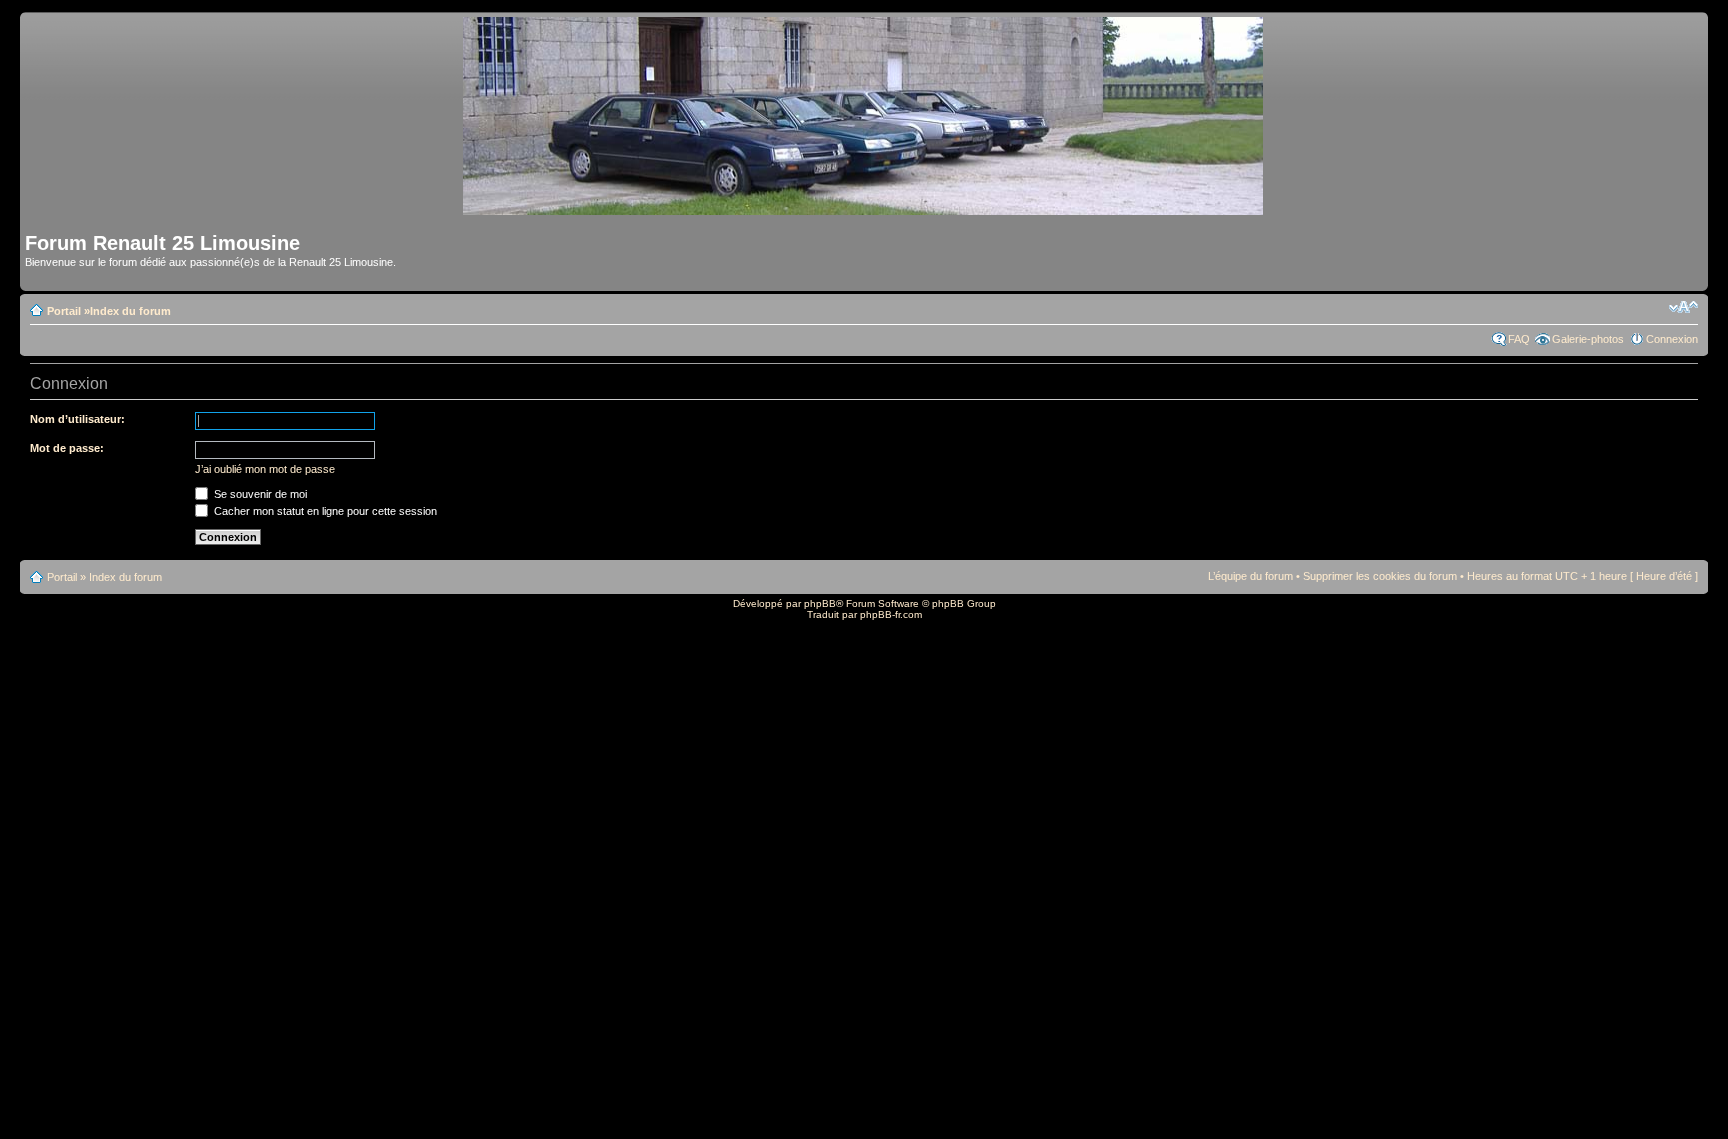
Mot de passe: (67, 448)
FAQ (1519, 339)
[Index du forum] (864, 206)
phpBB (820, 603)
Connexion (1672, 339)
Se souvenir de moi (259, 494)
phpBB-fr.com (891, 614)
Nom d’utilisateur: (77, 419)
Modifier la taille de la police (1683, 307)
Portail (64, 311)
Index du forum (130, 311)
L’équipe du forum (1250, 576)
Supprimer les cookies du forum (1380, 576)
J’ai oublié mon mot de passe (265, 469)
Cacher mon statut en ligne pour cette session (324, 511)
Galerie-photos (1588, 339)
